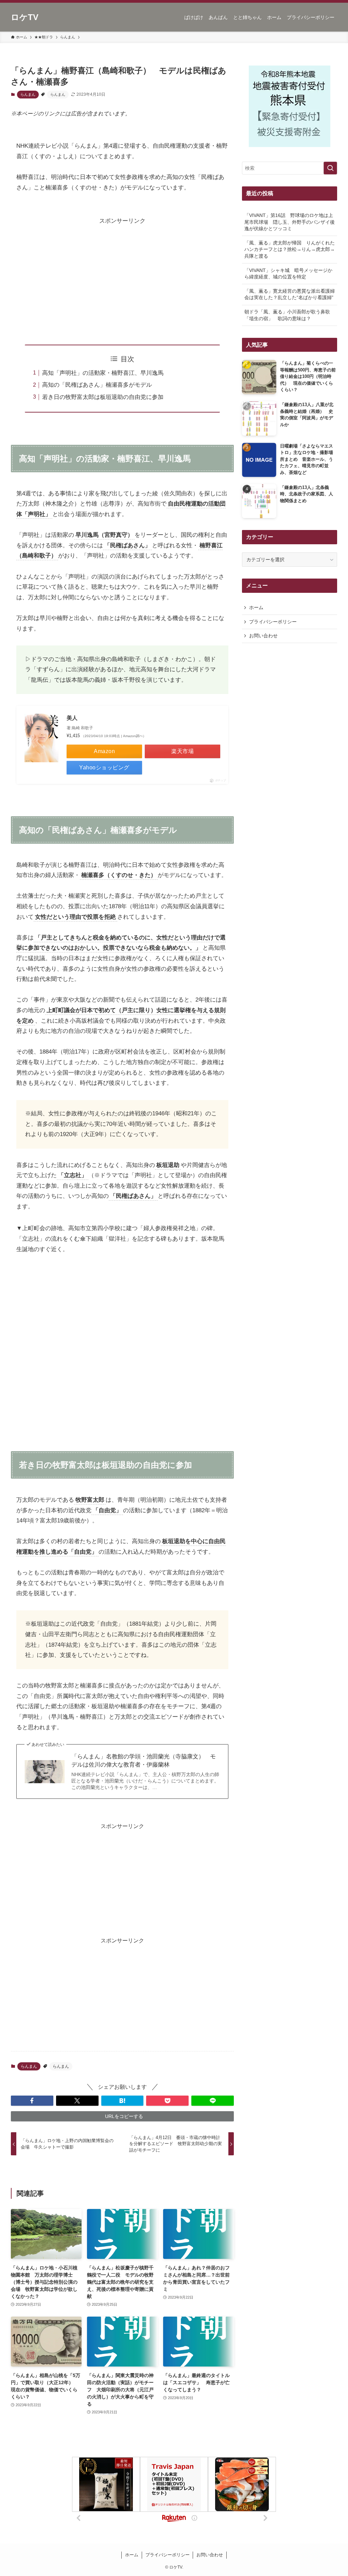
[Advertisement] (122, 274)
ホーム (256, 607)
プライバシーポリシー (273, 622)
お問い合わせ (263, 636)
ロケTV (25, 17)
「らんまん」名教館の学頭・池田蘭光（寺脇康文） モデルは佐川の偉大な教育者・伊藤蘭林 (144, 1761)
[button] (32, 2101)
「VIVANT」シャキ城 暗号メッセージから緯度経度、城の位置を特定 (288, 274)
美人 (72, 718)
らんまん (28, 94)
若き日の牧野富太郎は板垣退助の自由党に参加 (103, 397)
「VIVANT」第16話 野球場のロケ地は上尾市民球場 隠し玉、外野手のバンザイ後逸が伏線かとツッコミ (290, 222)
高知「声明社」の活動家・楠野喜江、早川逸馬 (103, 373)
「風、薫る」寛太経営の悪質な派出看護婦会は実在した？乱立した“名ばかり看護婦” (290, 294)
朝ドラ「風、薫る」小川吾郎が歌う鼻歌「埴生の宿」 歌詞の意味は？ (287, 315)
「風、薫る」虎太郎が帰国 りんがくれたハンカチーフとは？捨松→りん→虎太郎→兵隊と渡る (290, 249)
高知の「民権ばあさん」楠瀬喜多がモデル (97, 385)
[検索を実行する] (330, 168)
